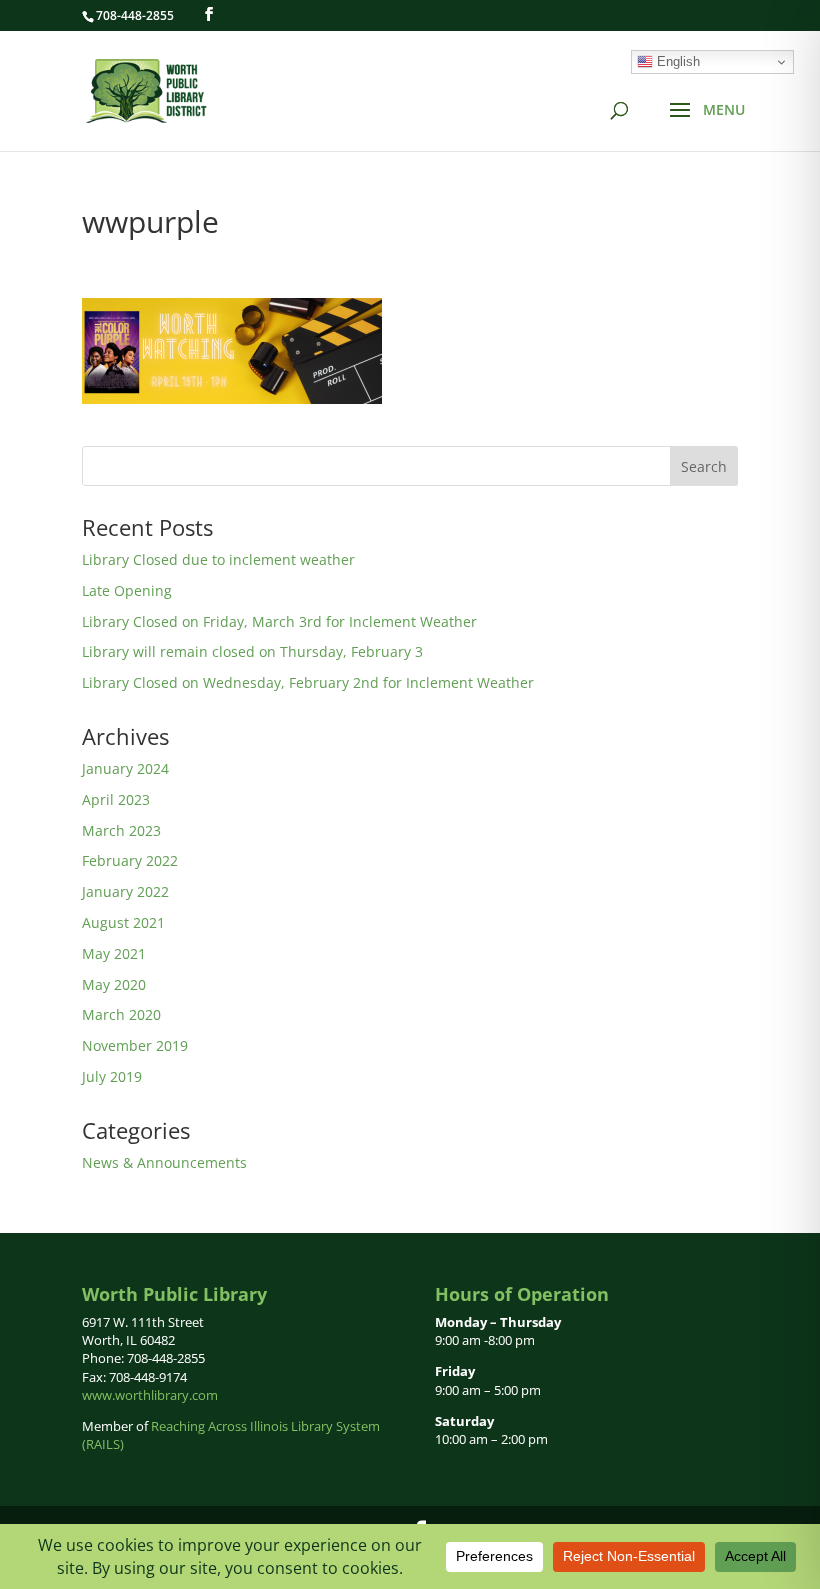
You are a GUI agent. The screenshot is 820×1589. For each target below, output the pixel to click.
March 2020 (121, 1014)
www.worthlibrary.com (150, 1395)
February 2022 (130, 860)
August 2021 (123, 922)
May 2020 (114, 984)
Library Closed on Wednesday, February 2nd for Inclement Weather (308, 682)
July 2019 (112, 1076)
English (676, 61)
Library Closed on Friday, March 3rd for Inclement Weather (279, 621)
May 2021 (114, 953)
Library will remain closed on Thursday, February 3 (252, 651)
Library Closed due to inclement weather (218, 559)
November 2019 (135, 1045)
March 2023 (121, 830)
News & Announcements (164, 1162)
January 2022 (125, 891)
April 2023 (116, 799)
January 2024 (125, 768)
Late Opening (127, 590)
